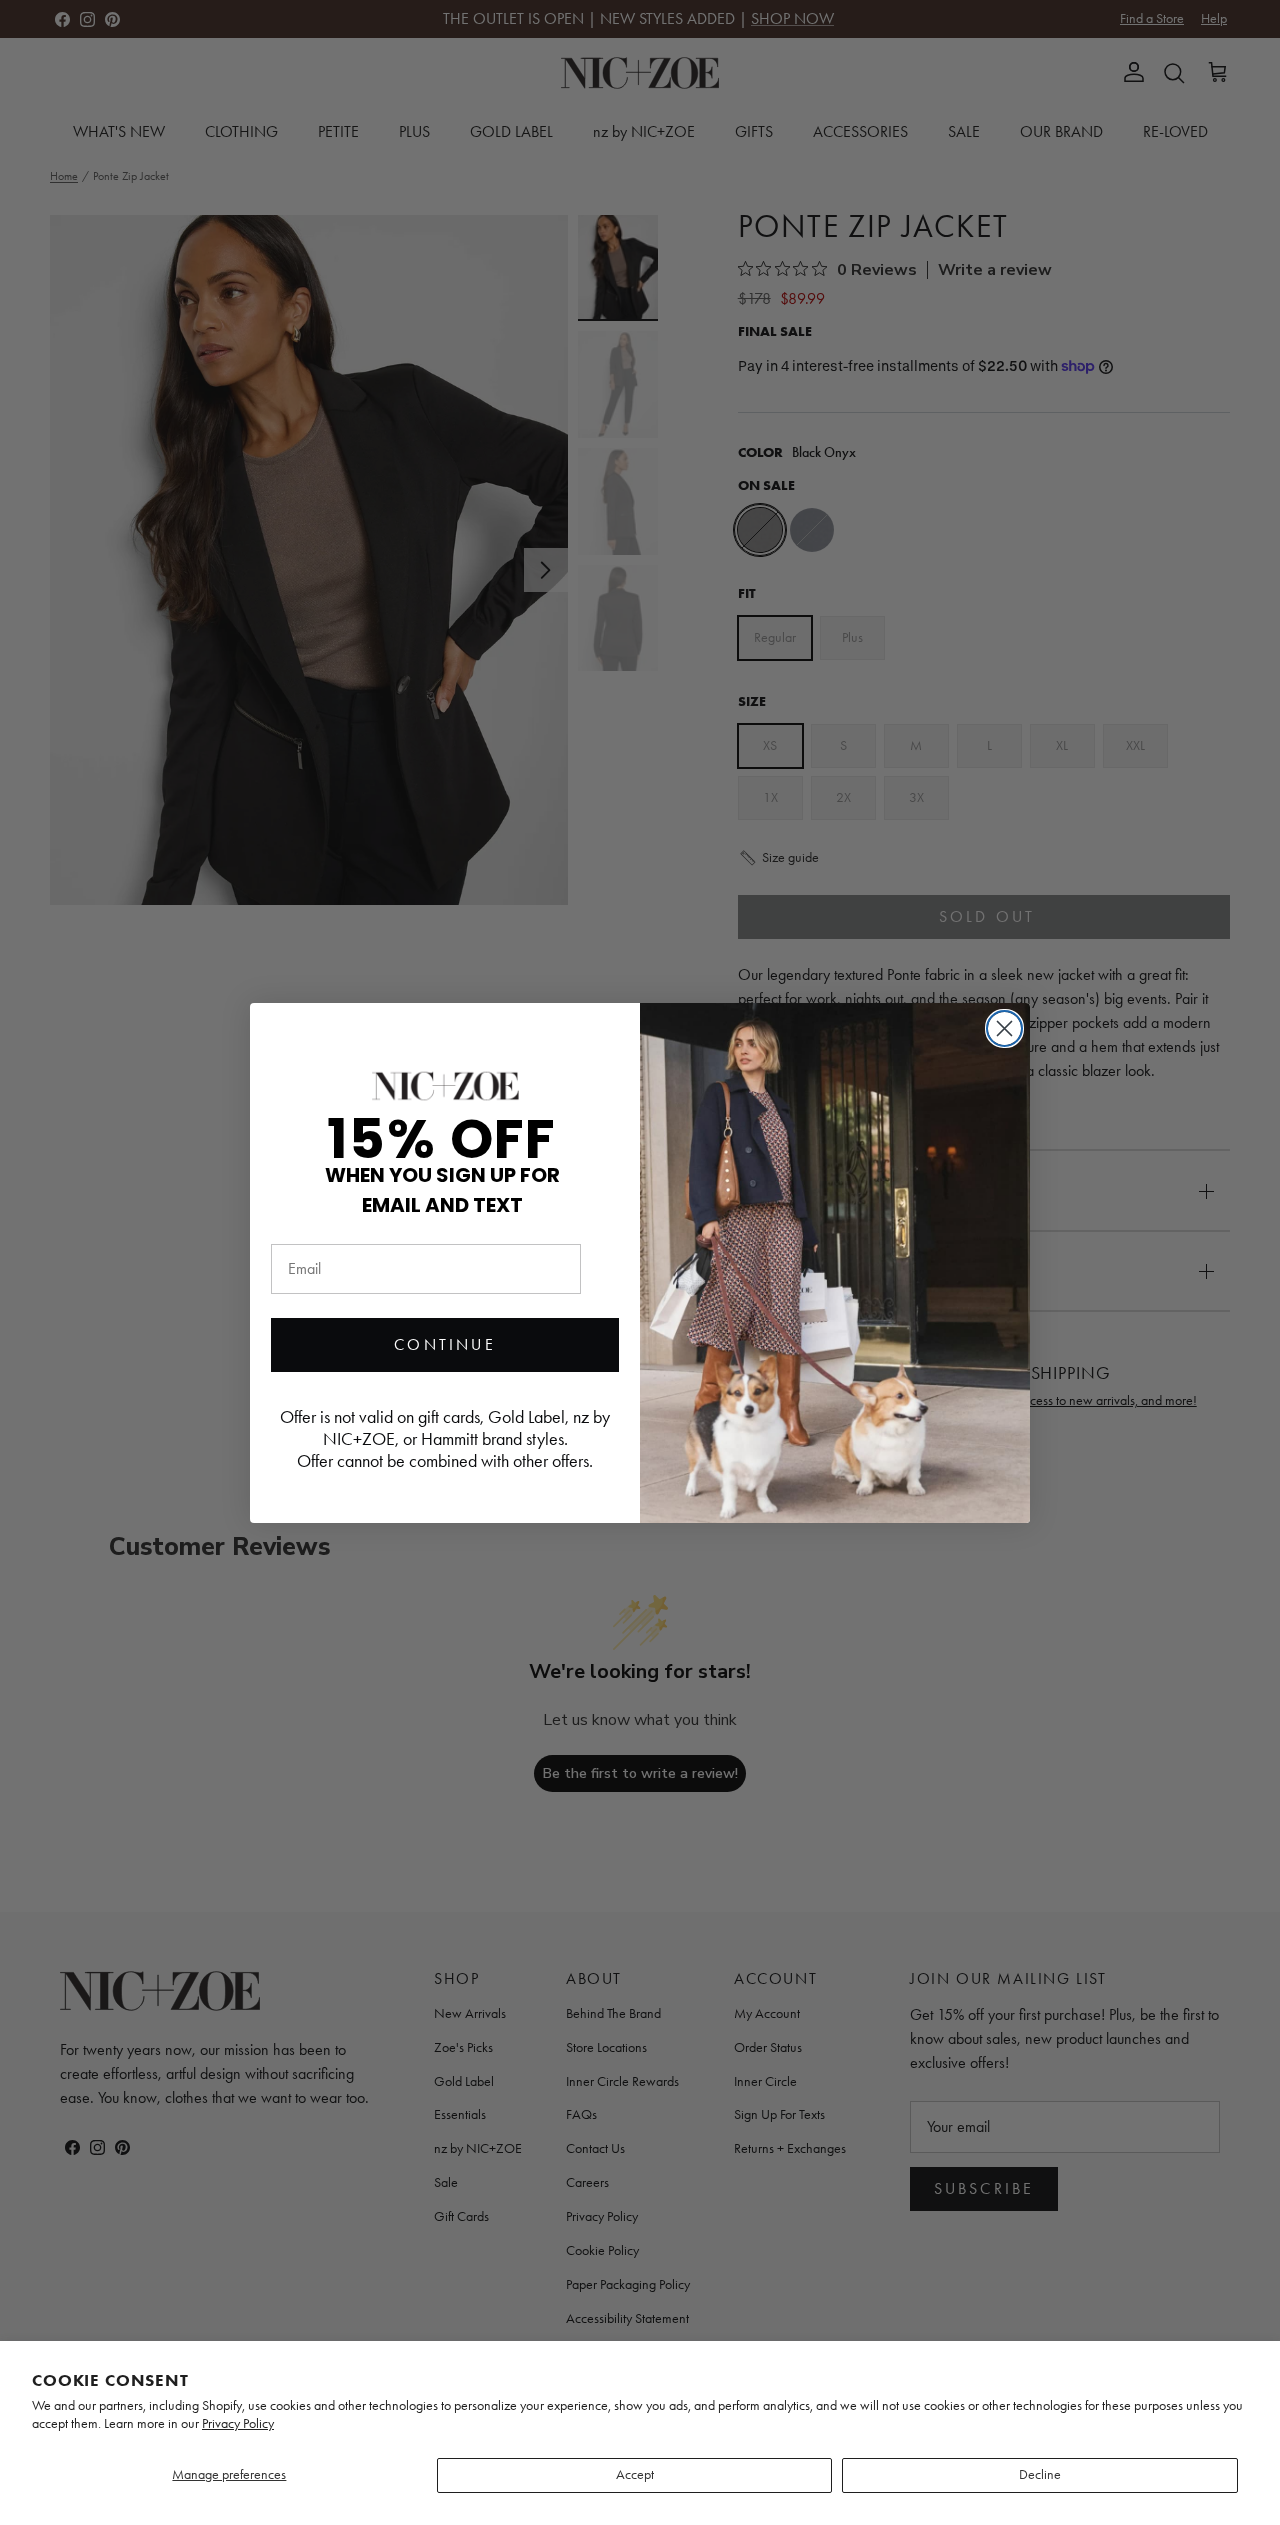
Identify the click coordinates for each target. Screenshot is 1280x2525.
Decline (1040, 2474)
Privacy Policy (238, 2423)
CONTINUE (445, 1344)
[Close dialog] (1004, 1028)
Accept (635, 2474)
